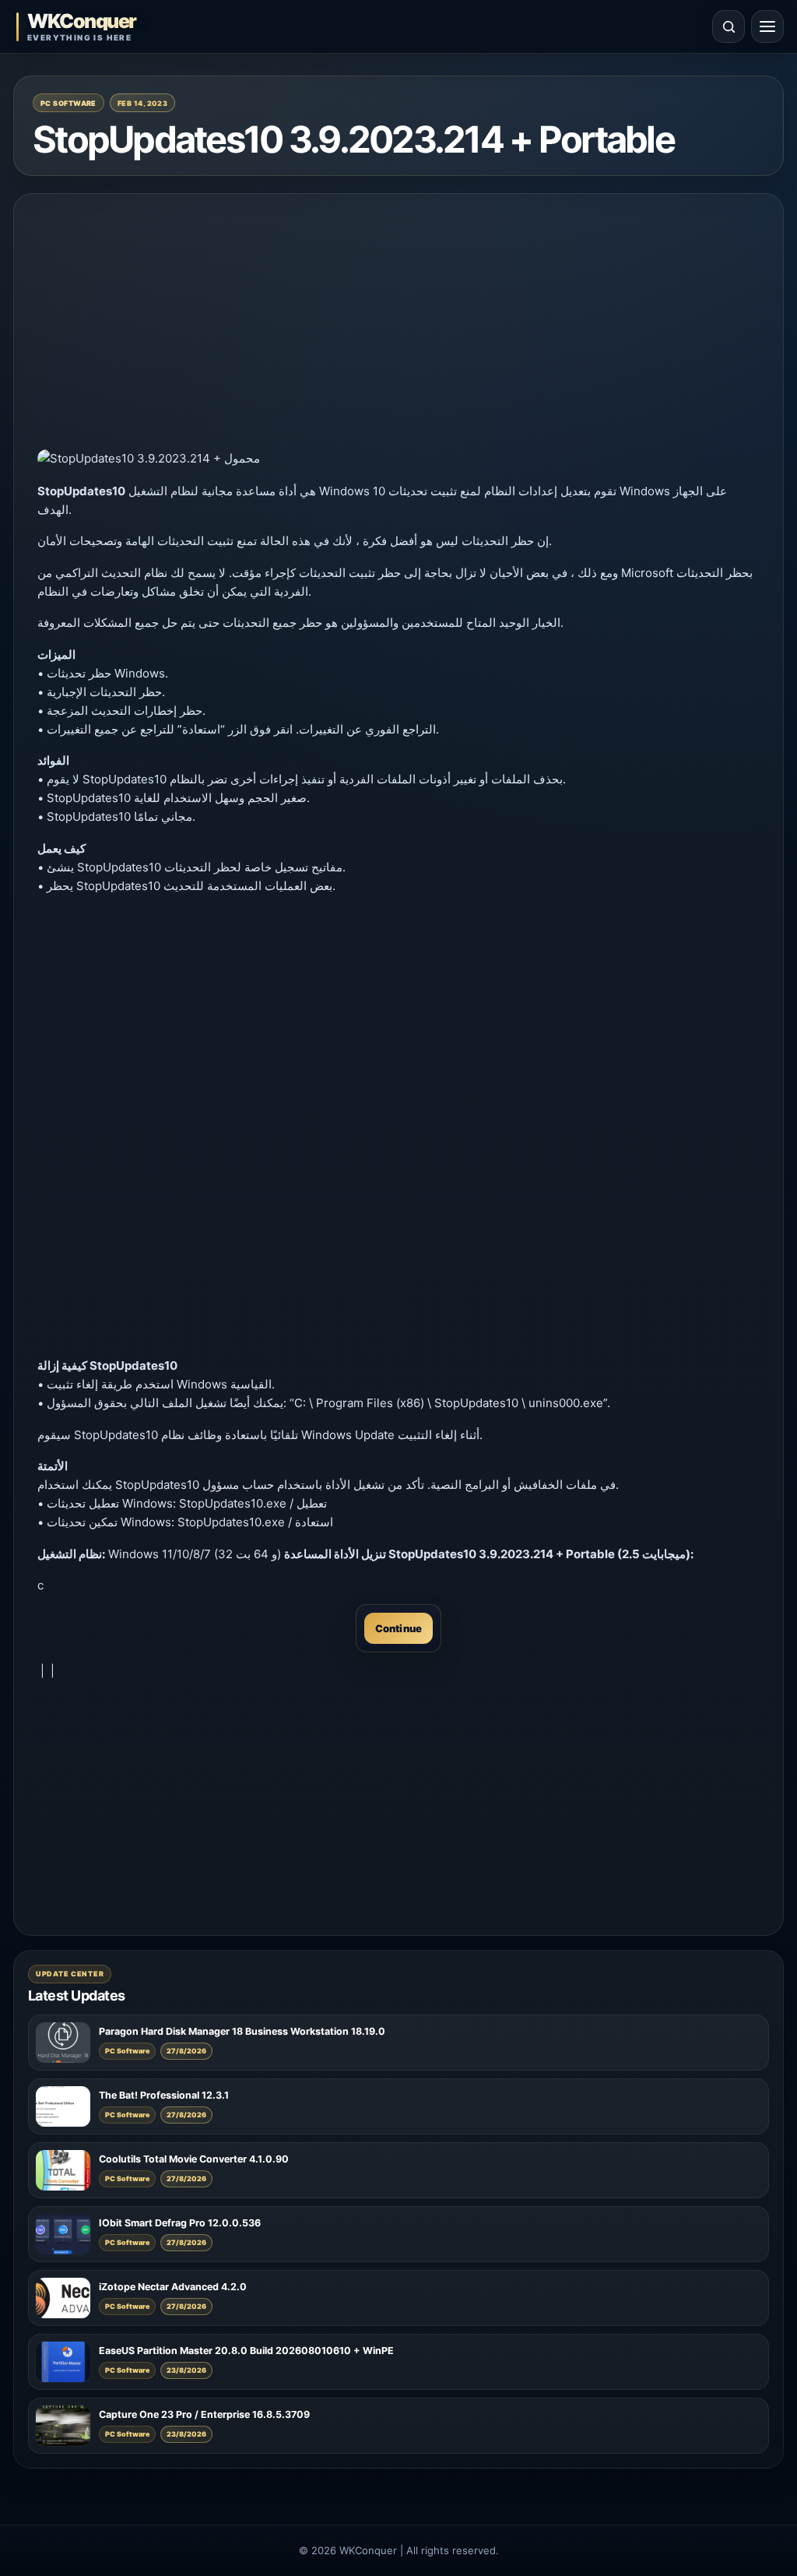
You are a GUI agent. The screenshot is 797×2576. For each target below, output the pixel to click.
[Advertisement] (398, 326)
